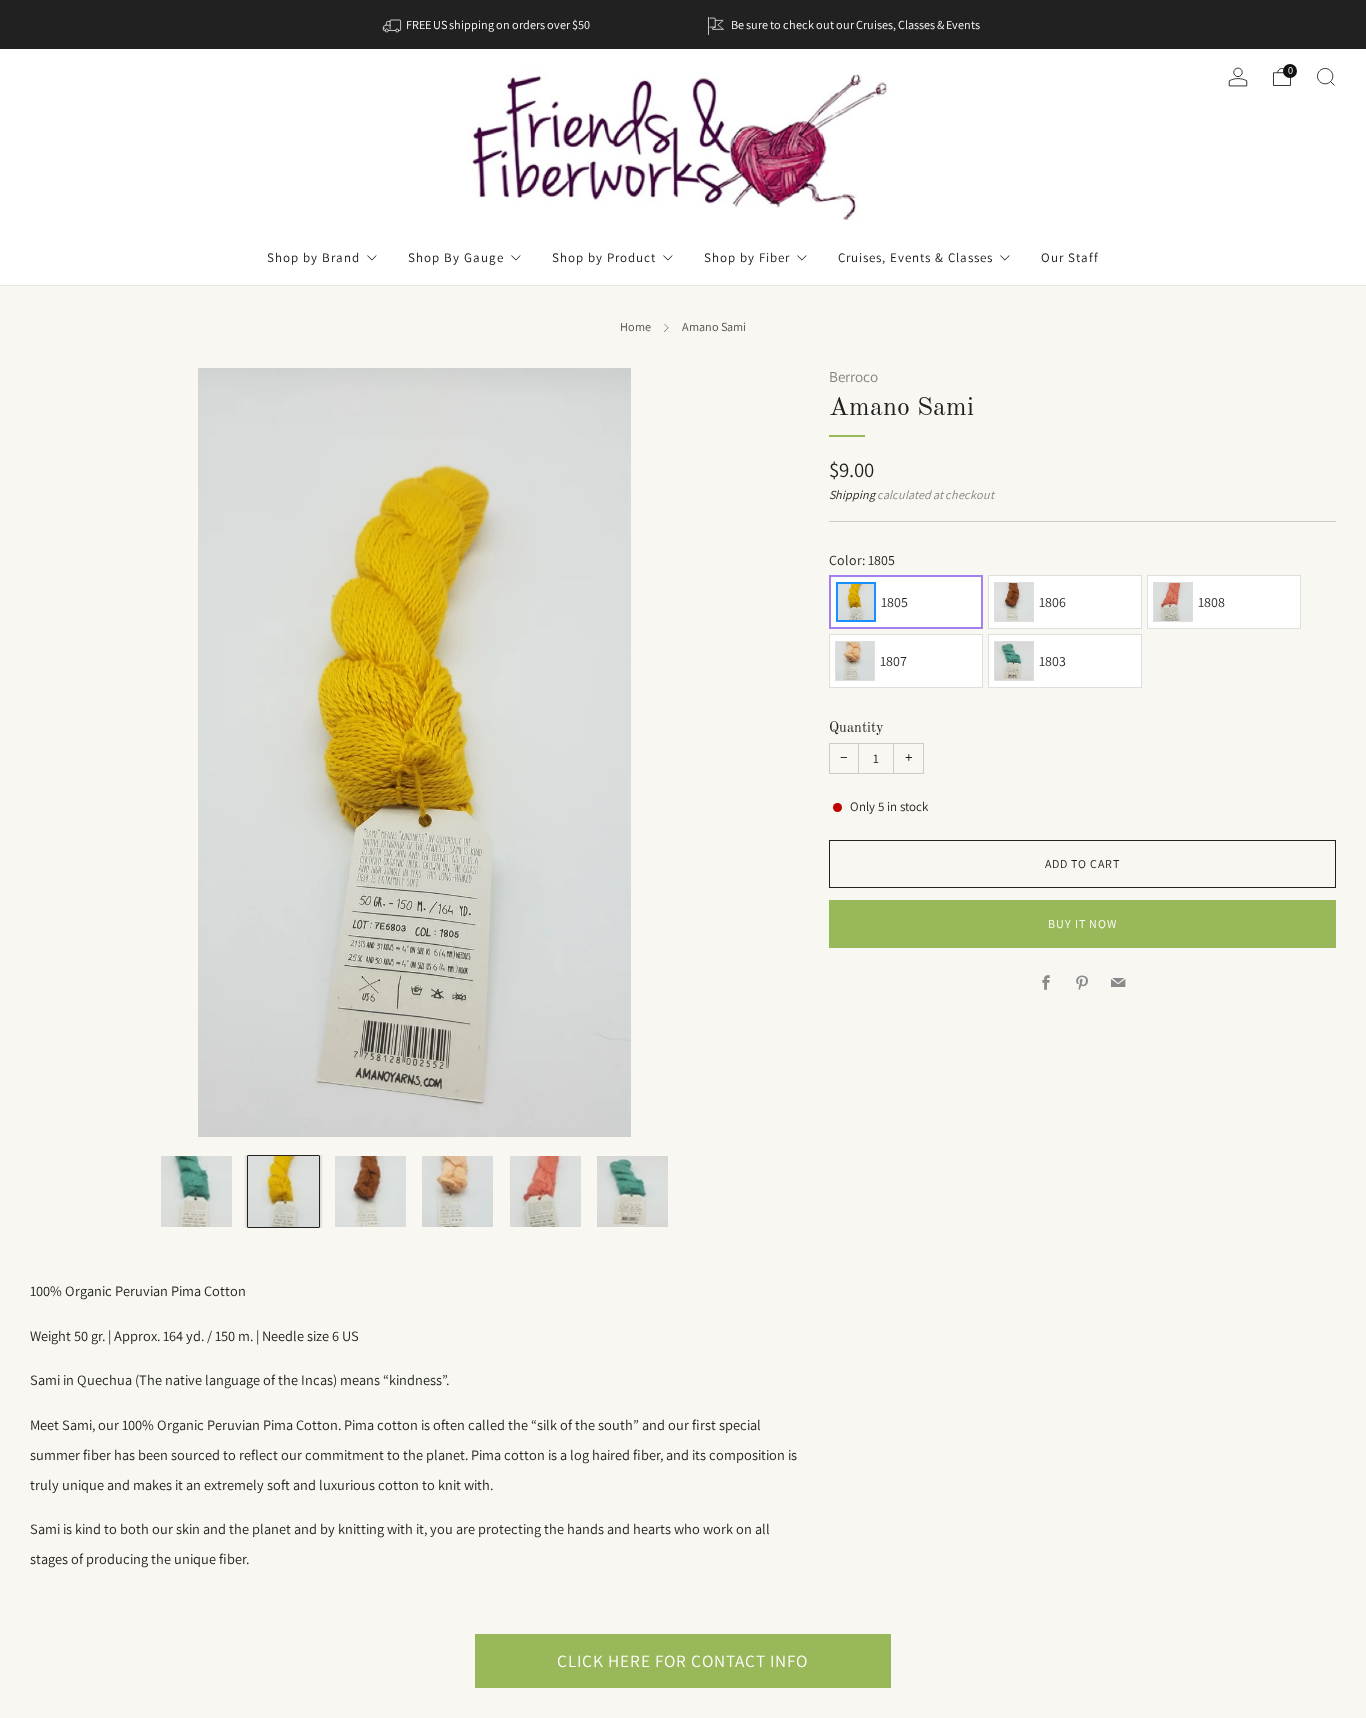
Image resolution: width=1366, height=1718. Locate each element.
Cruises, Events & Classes (915, 257)
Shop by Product (604, 257)
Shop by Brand (313, 257)
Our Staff (1070, 257)
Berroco (853, 376)
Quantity (856, 728)
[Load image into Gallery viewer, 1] (196, 1191)
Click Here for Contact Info (682, 1660)
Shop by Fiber (747, 257)
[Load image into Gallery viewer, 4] (457, 1191)
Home (635, 327)
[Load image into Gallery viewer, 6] (632, 1191)
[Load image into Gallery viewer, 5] (545, 1191)
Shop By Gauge (456, 257)
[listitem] (488, 24)
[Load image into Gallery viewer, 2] (283, 1191)
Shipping (852, 495)
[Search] (1326, 77)
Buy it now (1082, 923)
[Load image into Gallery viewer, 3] (370, 1191)
